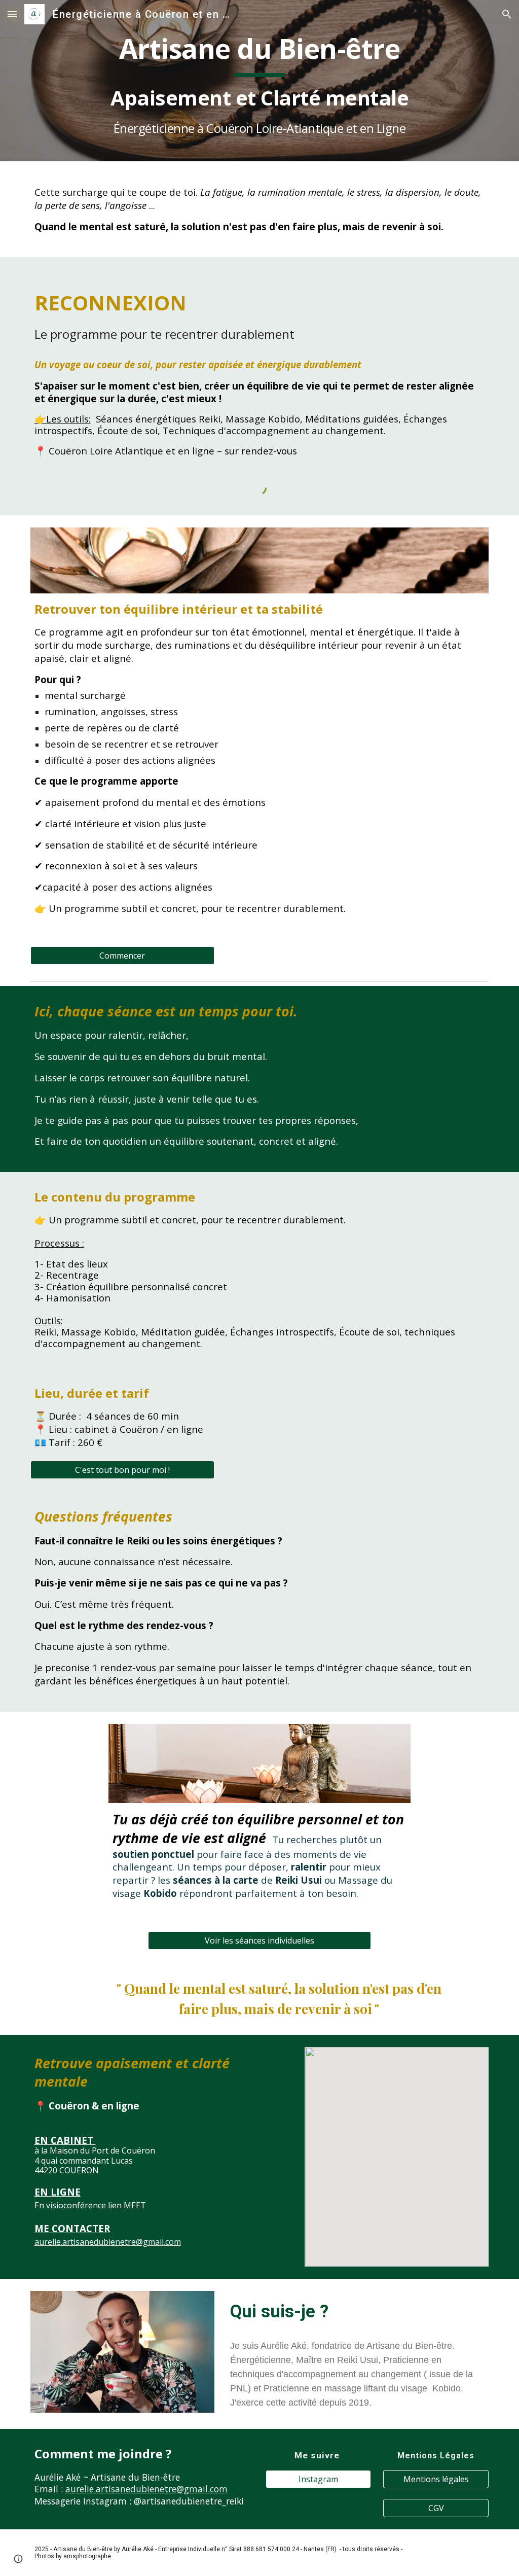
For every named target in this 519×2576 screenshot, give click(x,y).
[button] (12, 14)
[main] (260, 81)
